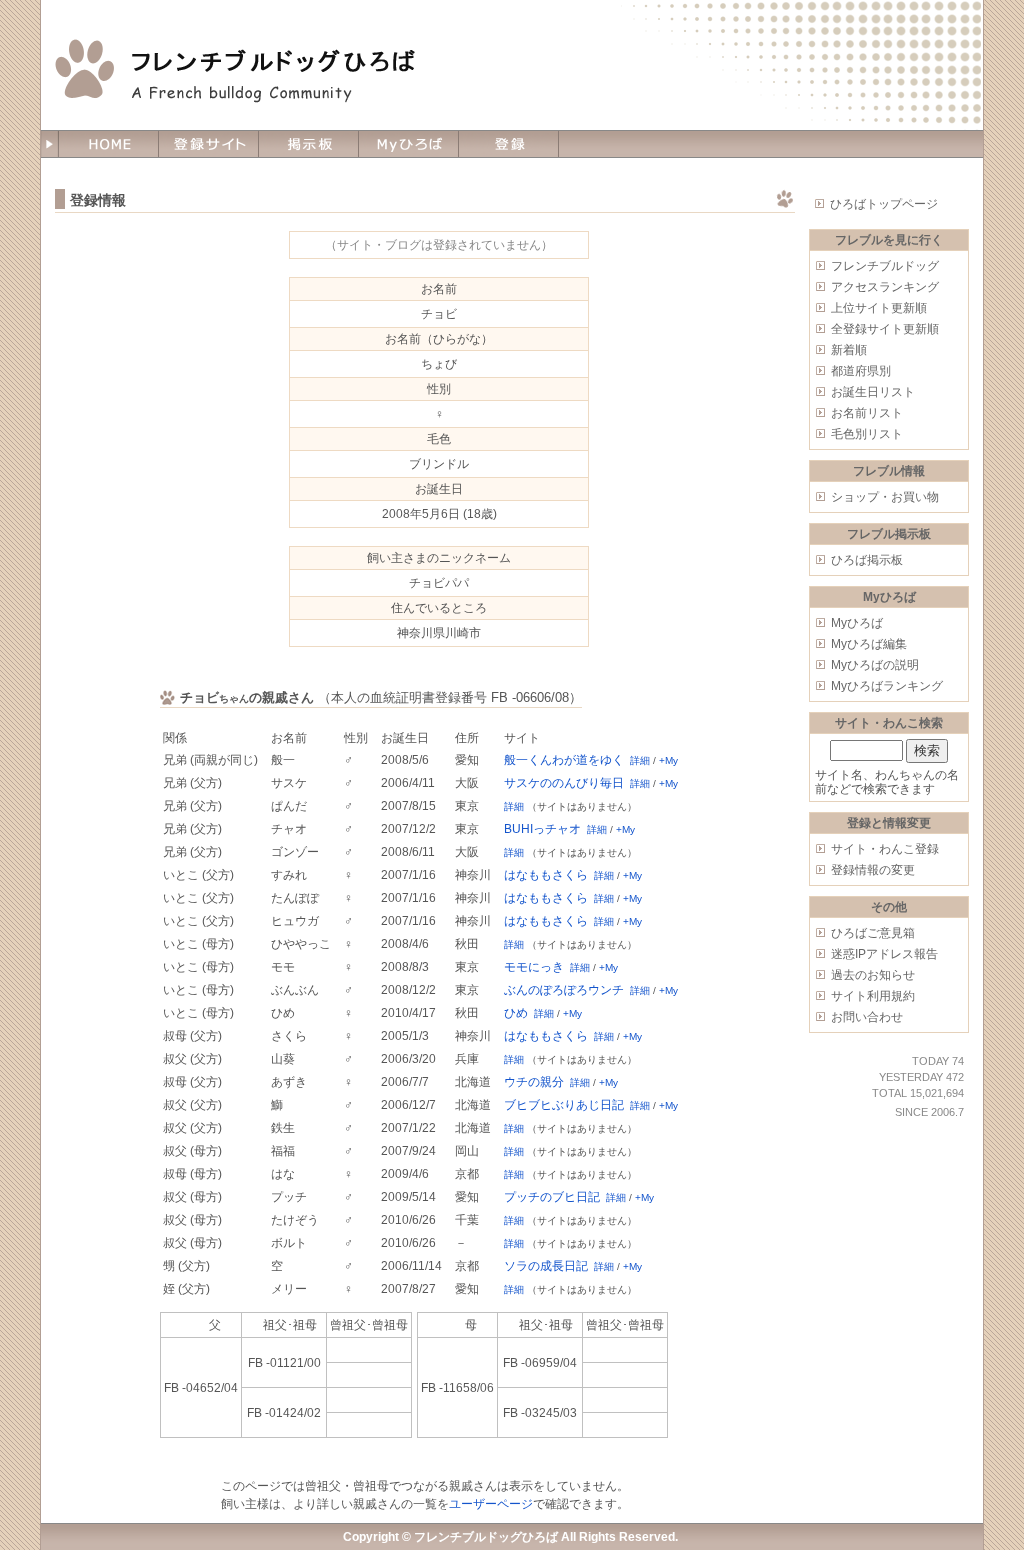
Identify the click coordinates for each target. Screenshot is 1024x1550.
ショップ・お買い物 (885, 497)
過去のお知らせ (873, 975)
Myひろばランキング (887, 686)
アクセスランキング (885, 287)
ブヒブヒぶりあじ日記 (564, 1105)
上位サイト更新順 (879, 308)
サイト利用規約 (873, 996)
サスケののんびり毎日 (564, 783)
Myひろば (857, 623)
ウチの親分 (534, 1082)
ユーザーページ (491, 1504)
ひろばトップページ (884, 204)
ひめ (516, 1013)
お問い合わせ (867, 1017)
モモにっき (534, 967)
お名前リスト (867, 413)
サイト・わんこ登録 (885, 849)
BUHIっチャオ (542, 829)
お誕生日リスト (873, 392)
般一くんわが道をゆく (564, 760)
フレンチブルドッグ (885, 266)
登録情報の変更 (873, 870)
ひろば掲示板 (867, 560)
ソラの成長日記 (546, 1266)
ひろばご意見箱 (873, 933)
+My (668, 760)
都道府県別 (861, 371)
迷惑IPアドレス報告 (884, 954)
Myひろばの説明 (875, 665)
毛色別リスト (867, 434)
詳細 (640, 760)
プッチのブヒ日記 (552, 1197)
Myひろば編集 (869, 644)
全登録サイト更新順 (885, 329)
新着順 (849, 350)
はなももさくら (546, 875)
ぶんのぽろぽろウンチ (564, 990)
